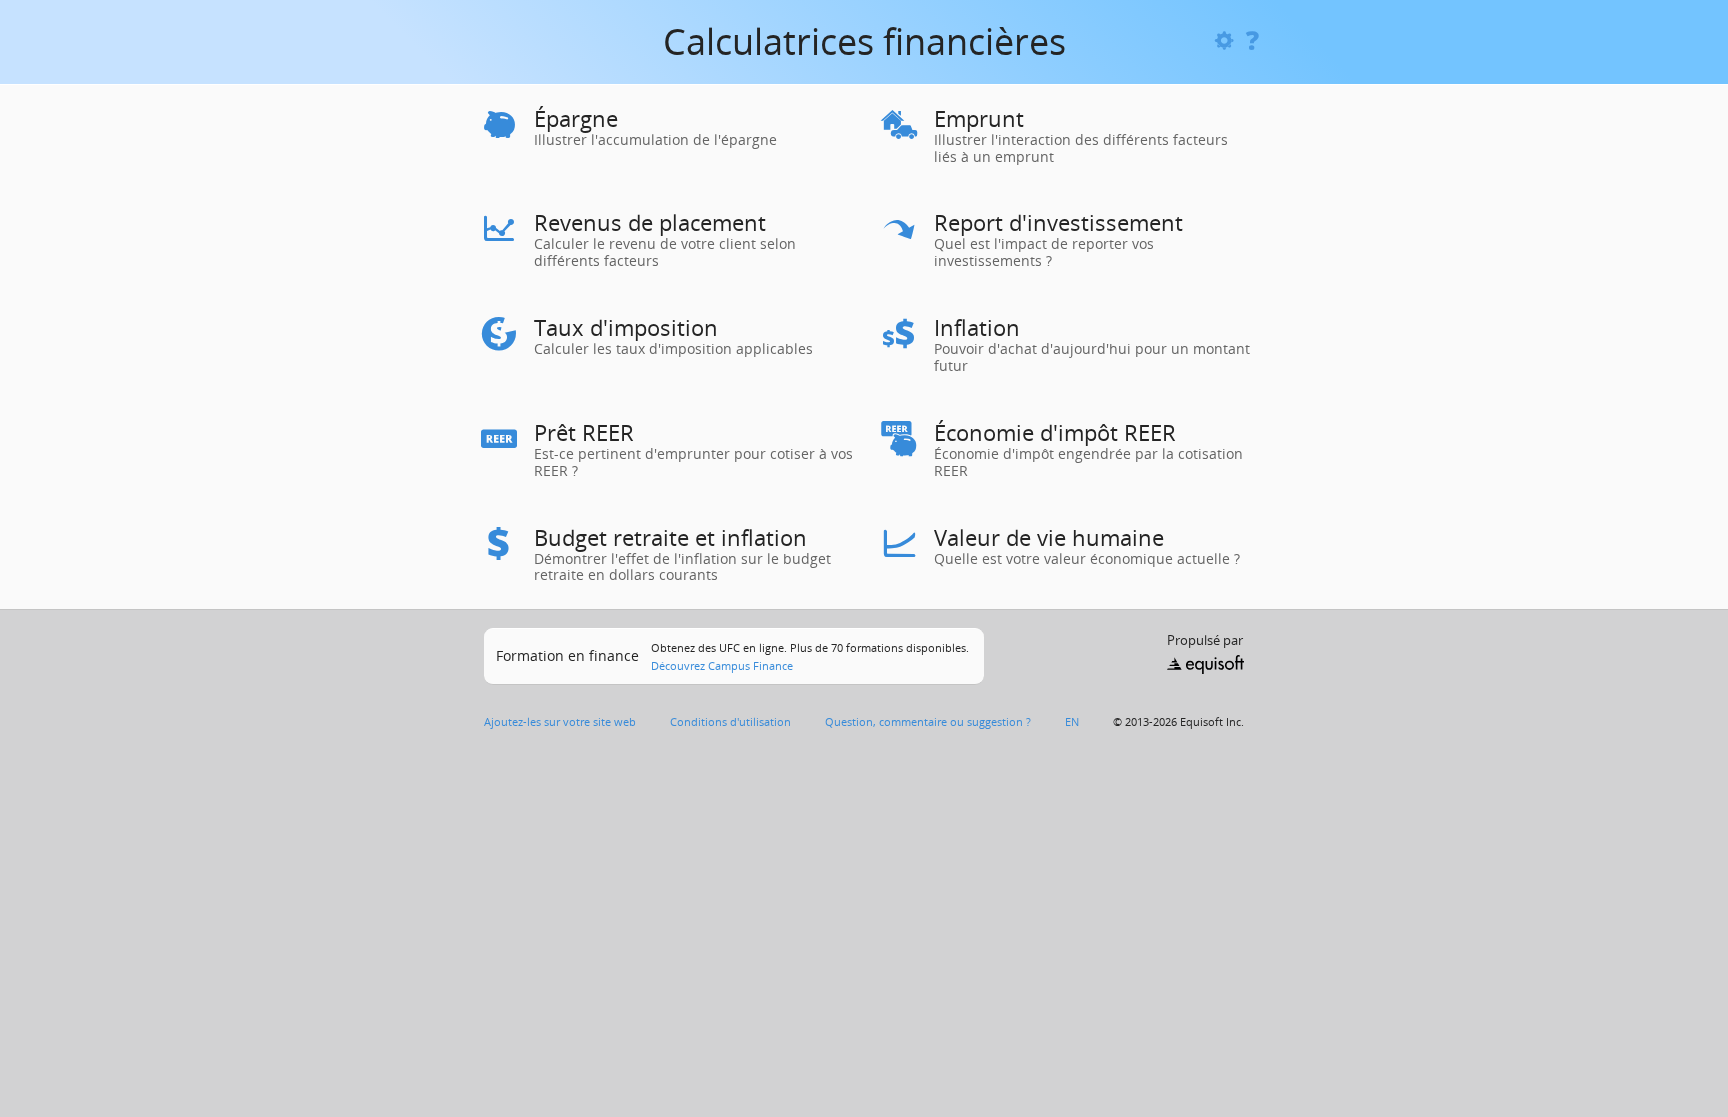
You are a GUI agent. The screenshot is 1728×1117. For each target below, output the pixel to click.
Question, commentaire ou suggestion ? (928, 722)
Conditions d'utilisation (730, 722)
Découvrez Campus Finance (722, 665)
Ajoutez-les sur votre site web (560, 722)
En (1072, 722)
